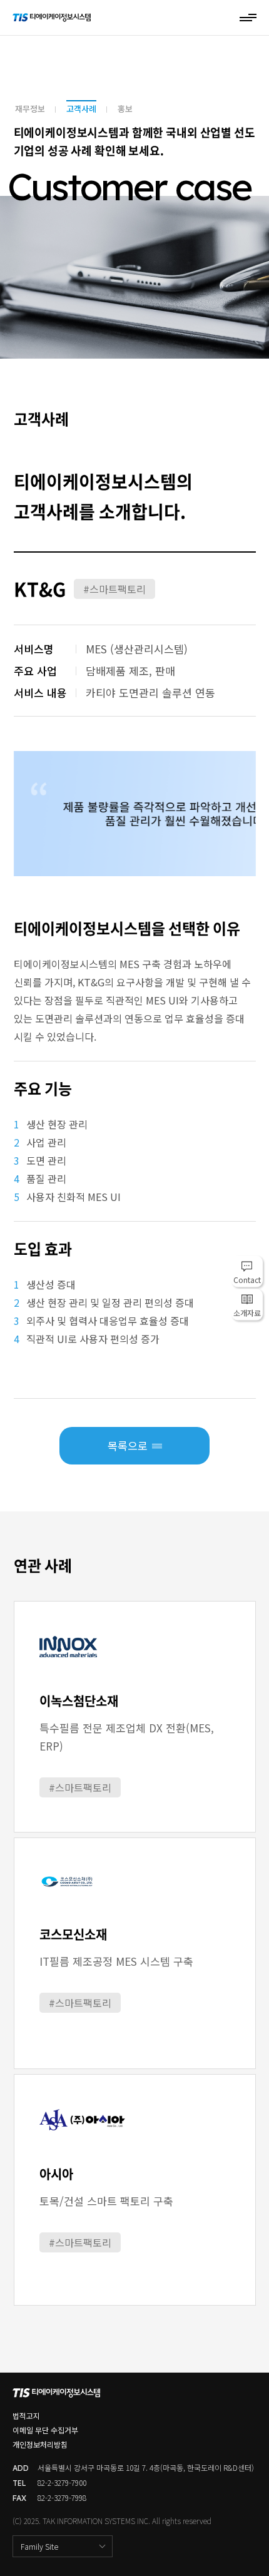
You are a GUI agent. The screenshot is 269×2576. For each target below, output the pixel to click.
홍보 (125, 109)
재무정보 (30, 109)
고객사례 (81, 109)
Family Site (39, 2546)
